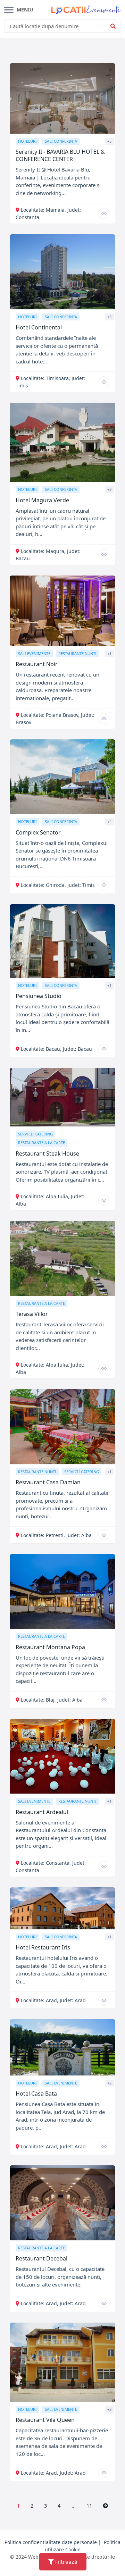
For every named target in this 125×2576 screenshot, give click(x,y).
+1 (109, 653)
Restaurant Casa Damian (48, 1482)
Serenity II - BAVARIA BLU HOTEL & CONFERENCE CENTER (60, 155)
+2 (109, 2083)
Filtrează (66, 2562)
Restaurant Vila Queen (45, 2420)
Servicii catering (35, 1134)
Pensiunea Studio (39, 996)
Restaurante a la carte (41, 1143)
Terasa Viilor (32, 1314)
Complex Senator (38, 832)
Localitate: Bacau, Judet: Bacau (56, 1049)
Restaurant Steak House (47, 1153)
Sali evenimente (34, 653)
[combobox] (58, 26)
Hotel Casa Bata (36, 2093)
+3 (109, 317)
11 (89, 2506)
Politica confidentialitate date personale (51, 2542)
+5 (109, 141)
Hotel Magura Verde (42, 500)
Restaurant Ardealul (42, 1812)
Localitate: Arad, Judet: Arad (53, 2000)
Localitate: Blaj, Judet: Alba (52, 1700)
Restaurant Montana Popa (50, 1647)
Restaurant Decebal (41, 2258)
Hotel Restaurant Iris (43, 1947)
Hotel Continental (39, 327)
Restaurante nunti (77, 653)
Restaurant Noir (37, 664)
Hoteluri (27, 141)
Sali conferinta (61, 141)
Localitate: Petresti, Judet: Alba (56, 1535)
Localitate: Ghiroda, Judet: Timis (58, 885)
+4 (109, 821)
